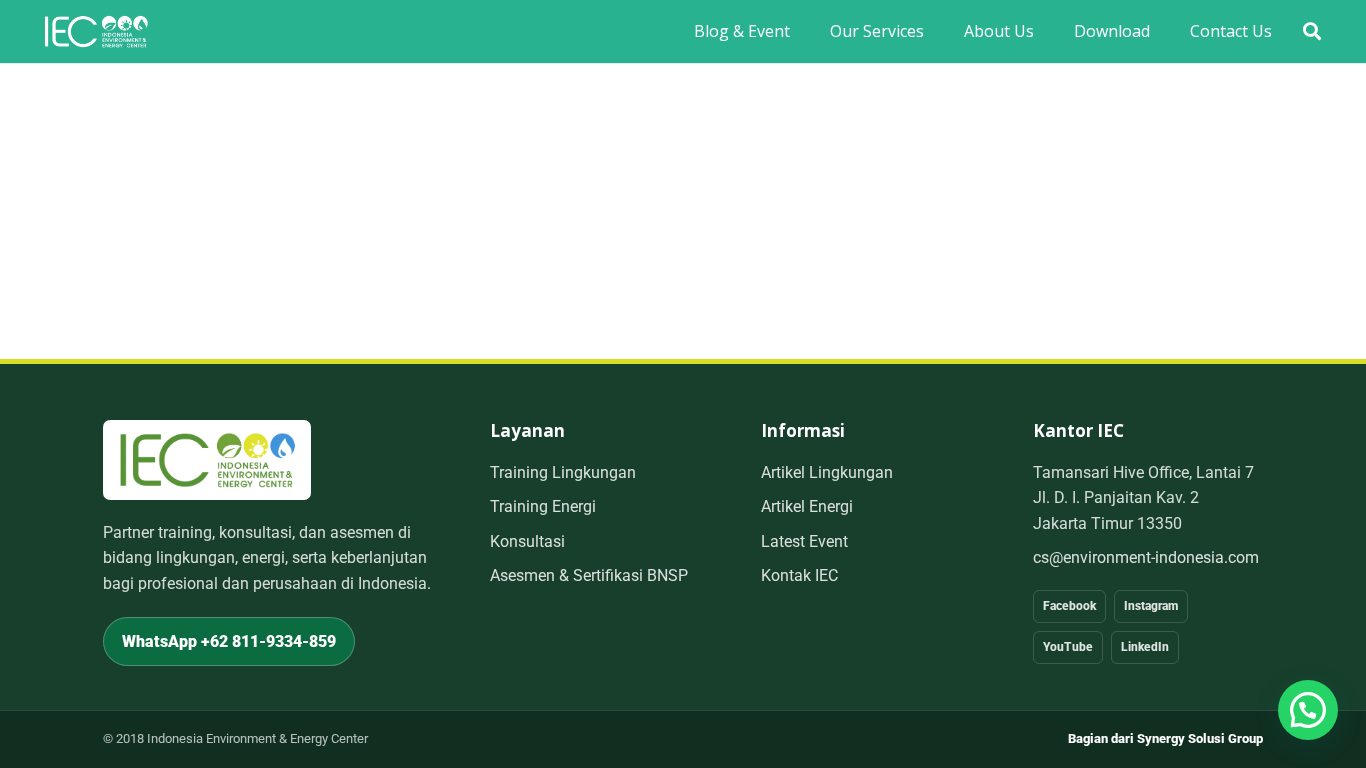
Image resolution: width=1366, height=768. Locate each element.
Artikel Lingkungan (827, 472)
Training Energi (543, 506)
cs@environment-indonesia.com (1146, 557)
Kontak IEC (799, 575)
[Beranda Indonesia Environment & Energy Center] (207, 459)
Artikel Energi (807, 506)
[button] (1312, 31)
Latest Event (804, 541)
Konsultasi (527, 541)
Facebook (1069, 606)
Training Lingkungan (563, 472)
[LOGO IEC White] (96, 31)
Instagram (1151, 606)
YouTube (1068, 647)
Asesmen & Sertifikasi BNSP (589, 575)
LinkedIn (1145, 647)
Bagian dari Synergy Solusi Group (1165, 738)
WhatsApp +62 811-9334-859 (229, 641)
